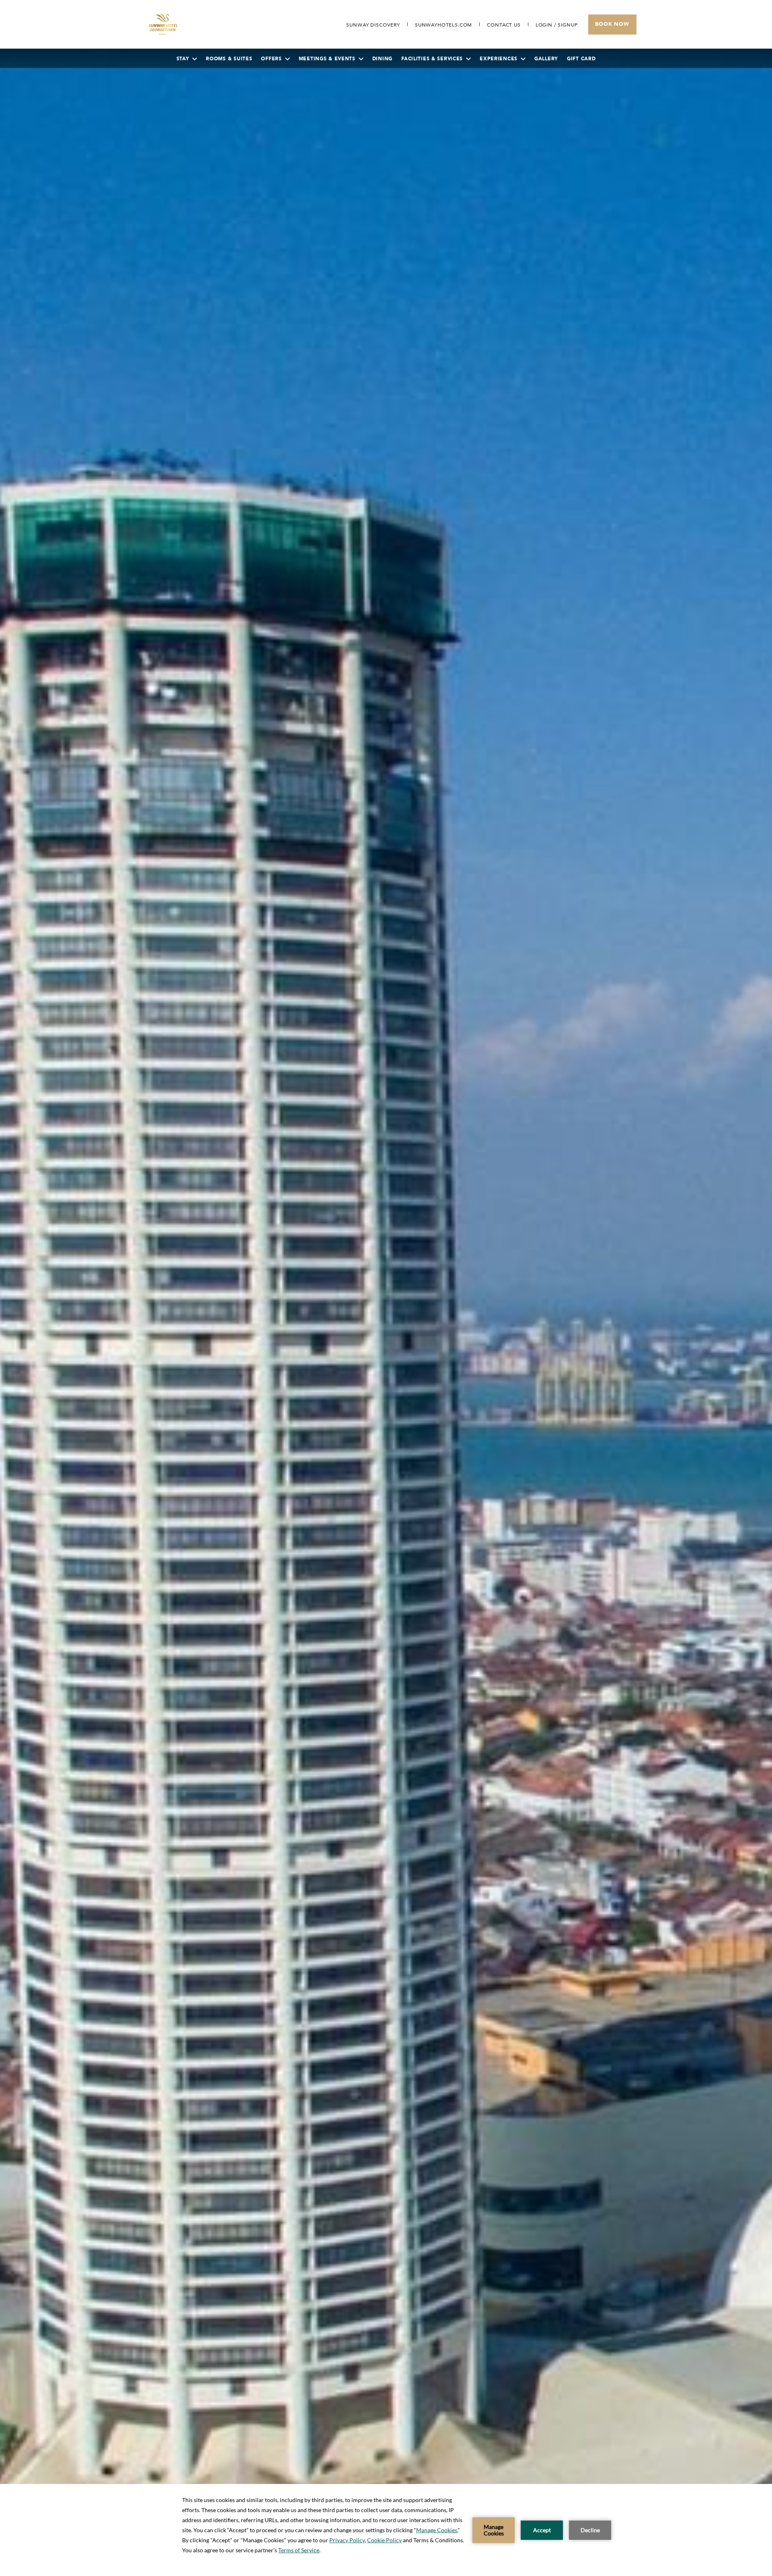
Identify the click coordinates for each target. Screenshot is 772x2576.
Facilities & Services (432, 59)
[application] (386, 2530)
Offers (271, 59)
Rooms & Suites (229, 59)
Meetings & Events (327, 59)
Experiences (499, 59)
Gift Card (581, 59)
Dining (382, 59)
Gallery (546, 59)
